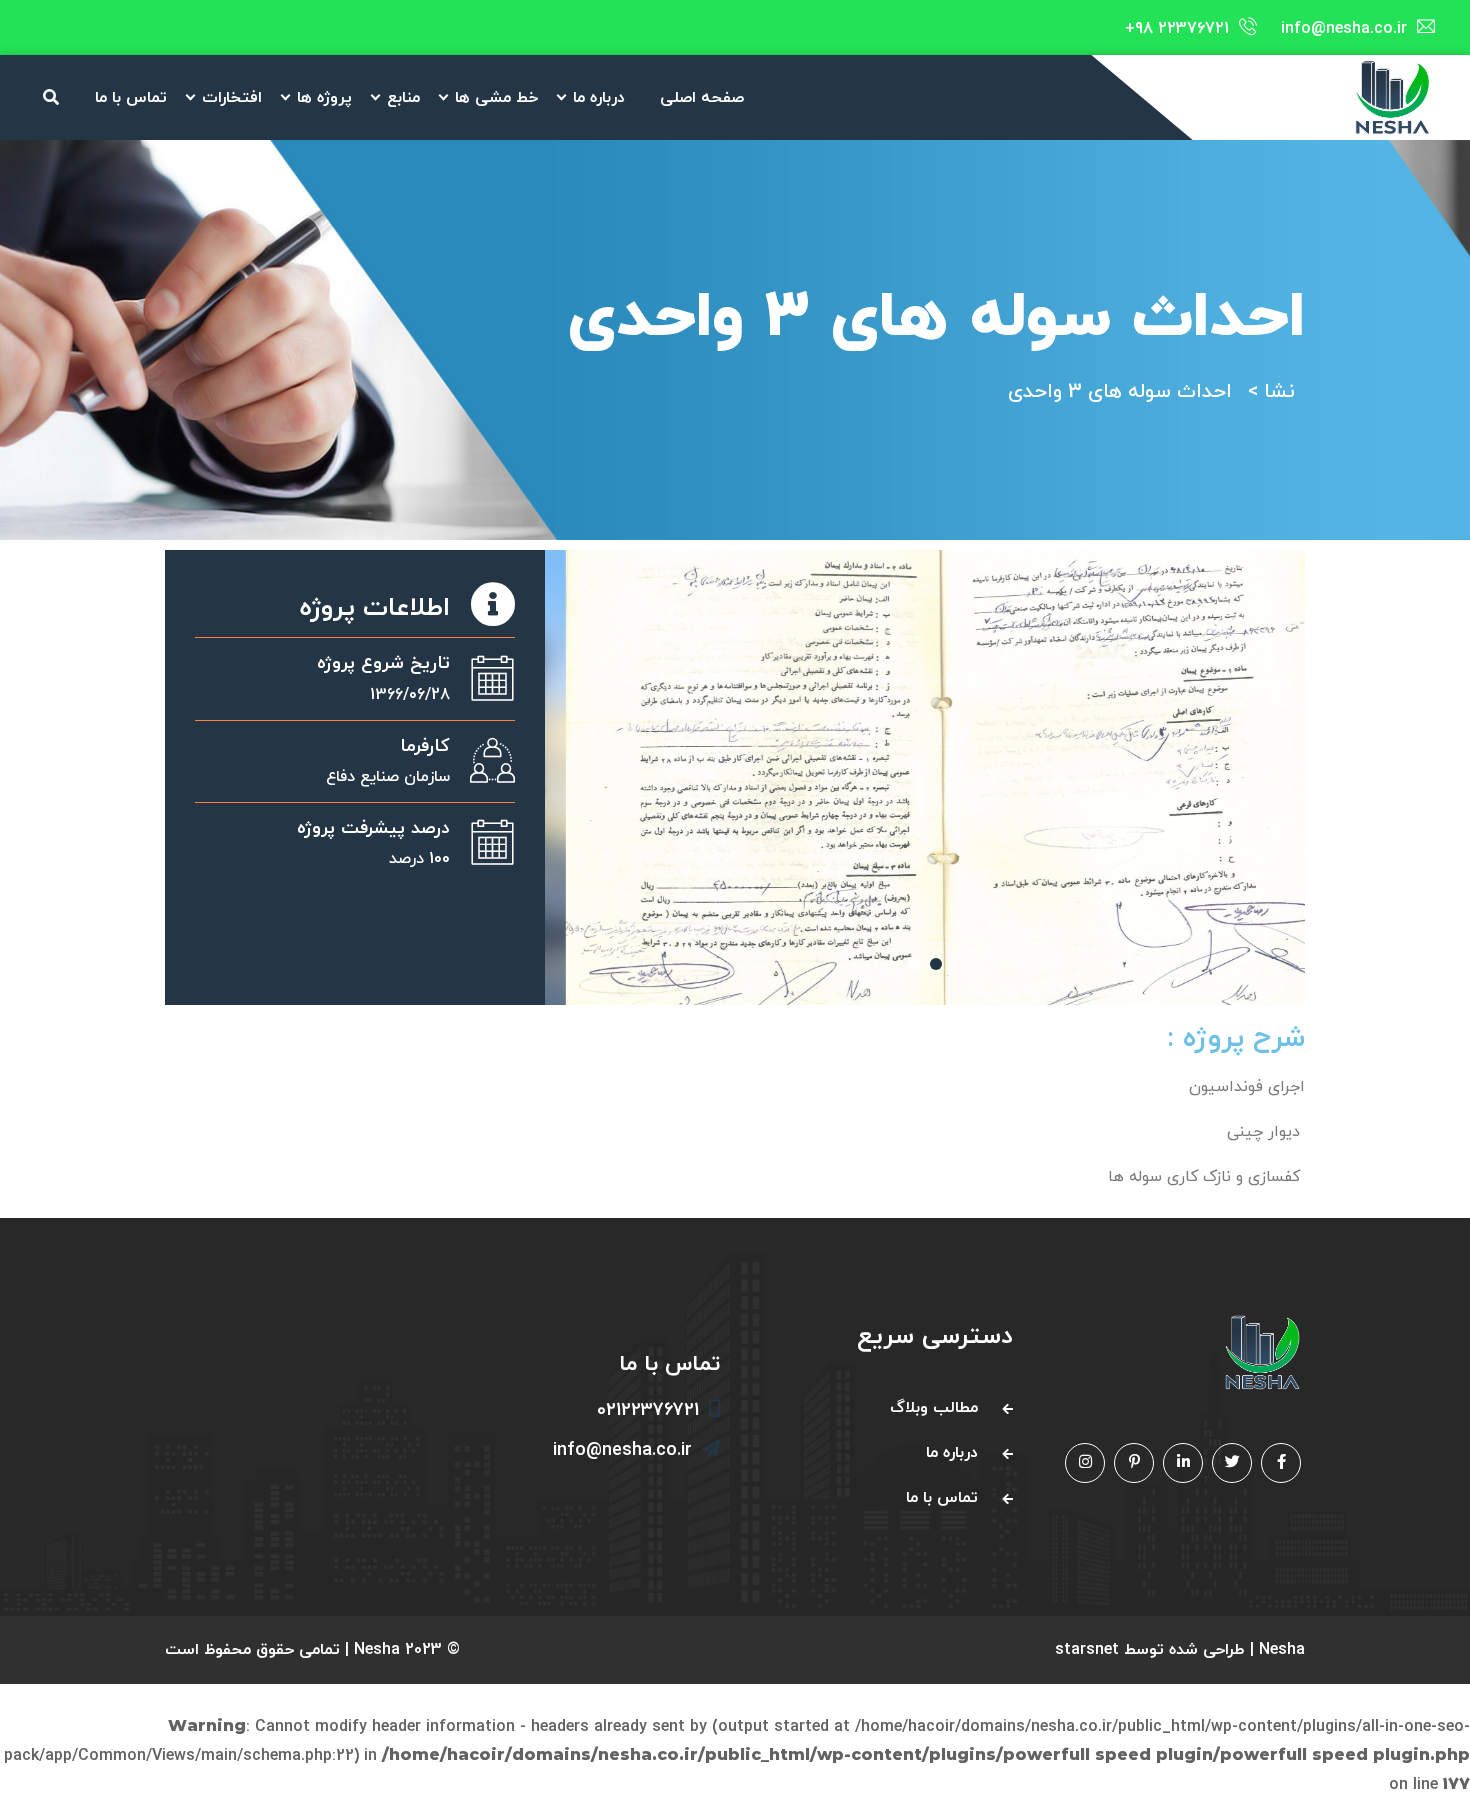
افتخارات (232, 98)
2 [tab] (936, 964)
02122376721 (648, 1410)
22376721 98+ (1177, 29)
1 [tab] (914, 964)
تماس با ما (131, 98)
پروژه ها (324, 98)
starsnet (1087, 1650)
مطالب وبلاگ (934, 1408)
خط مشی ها (496, 98)
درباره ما (599, 98)
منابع (403, 98)
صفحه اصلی (702, 98)
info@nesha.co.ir (1344, 29)
